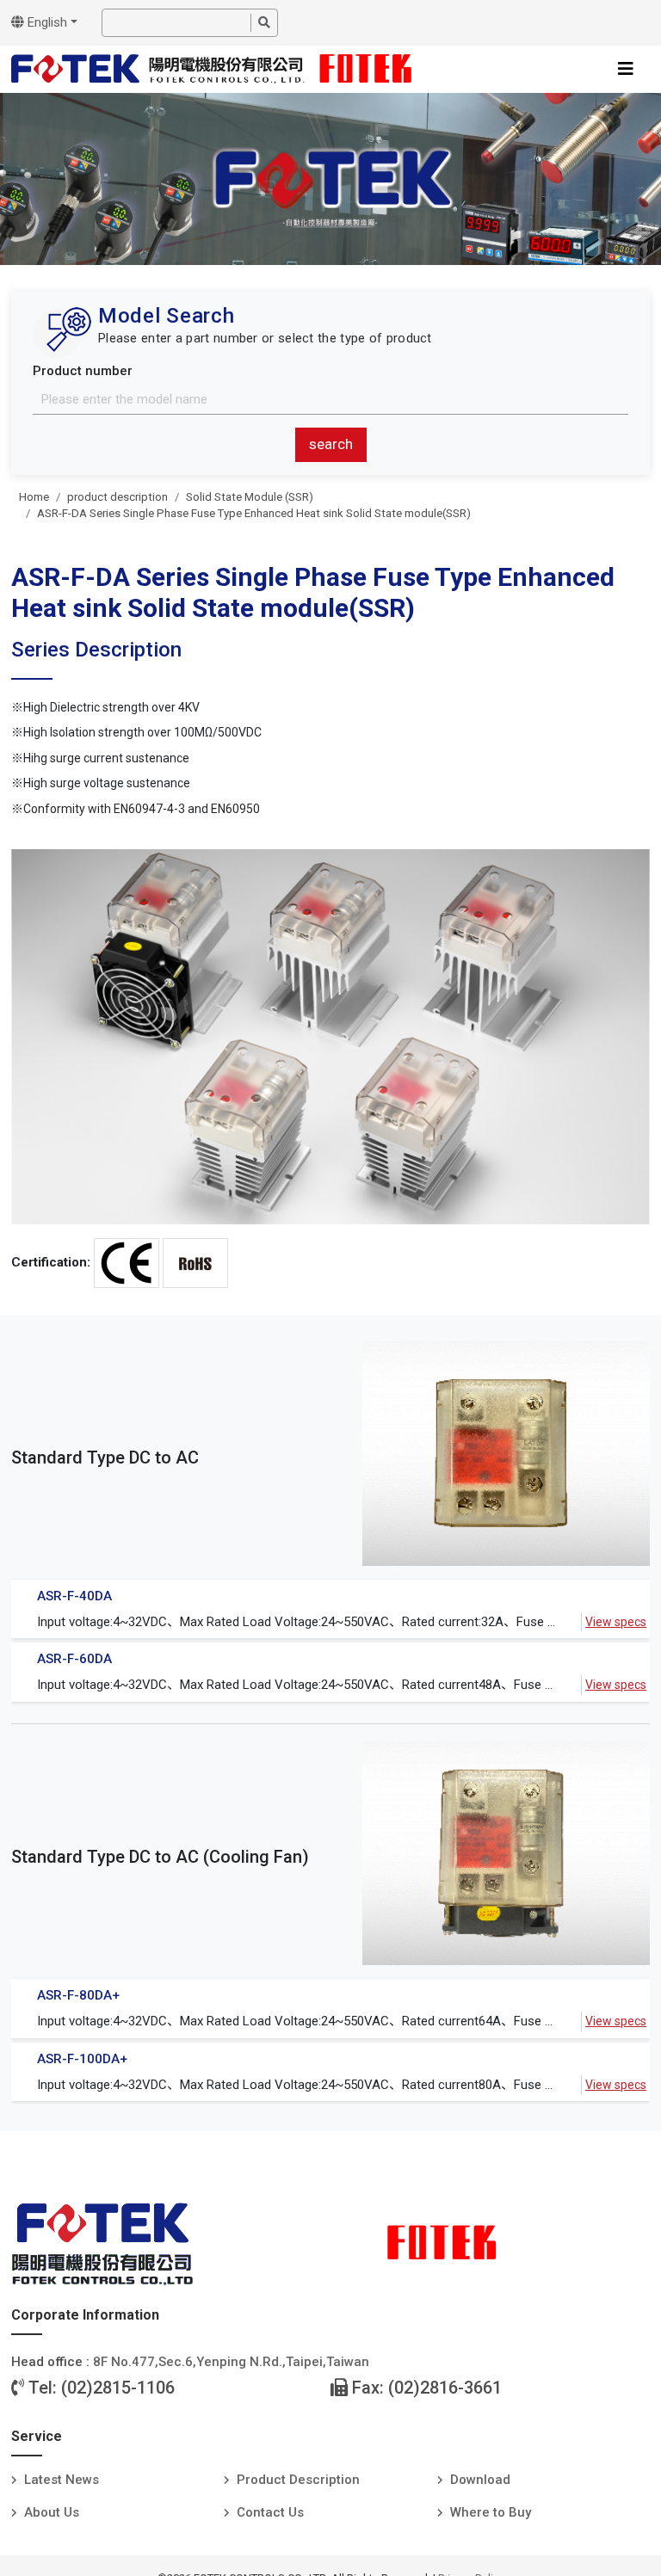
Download (480, 2480)
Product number (83, 371)
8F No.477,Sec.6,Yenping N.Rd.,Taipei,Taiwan (231, 2362)
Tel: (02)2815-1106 (99, 2388)
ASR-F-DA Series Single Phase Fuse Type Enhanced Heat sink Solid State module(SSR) (254, 513)
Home (34, 497)
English (46, 22)
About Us (52, 2512)
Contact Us (270, 2512)
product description (117, 497)
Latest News (62, 2480)
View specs (616, 1622)
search (331, 444)
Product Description (298, 2480)
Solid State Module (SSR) (250, 497)
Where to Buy (491, 2512)
